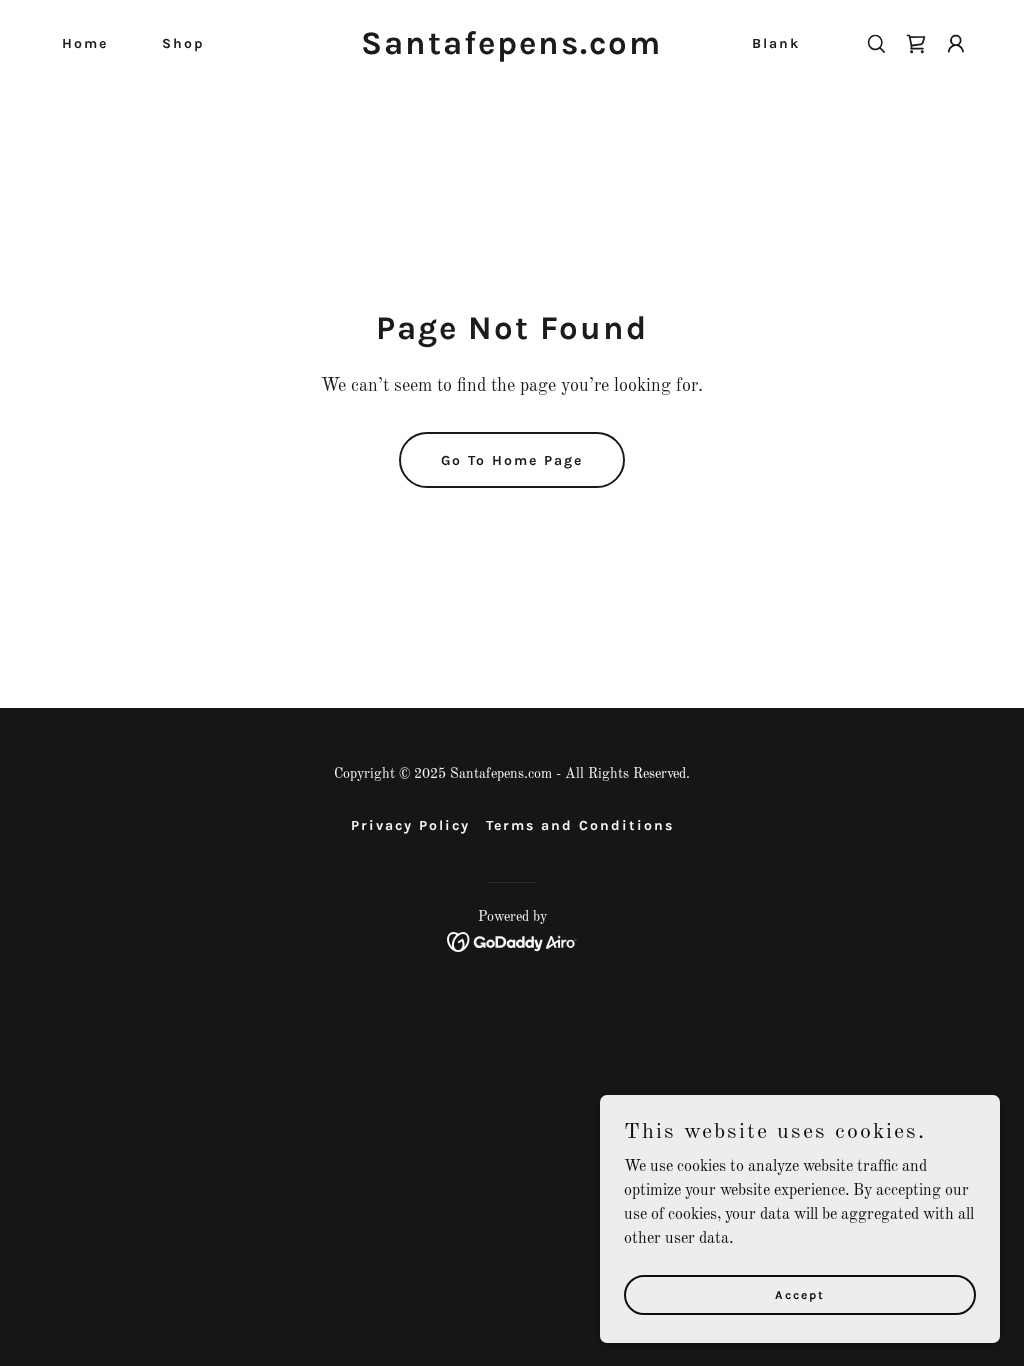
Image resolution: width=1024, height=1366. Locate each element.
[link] (511, 50)
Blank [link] (776, 43)
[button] (956, 44)
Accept (800, 1294)
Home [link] (85, 43)
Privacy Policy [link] (410, 825)
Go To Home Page (512, 460)
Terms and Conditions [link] (580, 825)
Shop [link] (183, 43)
